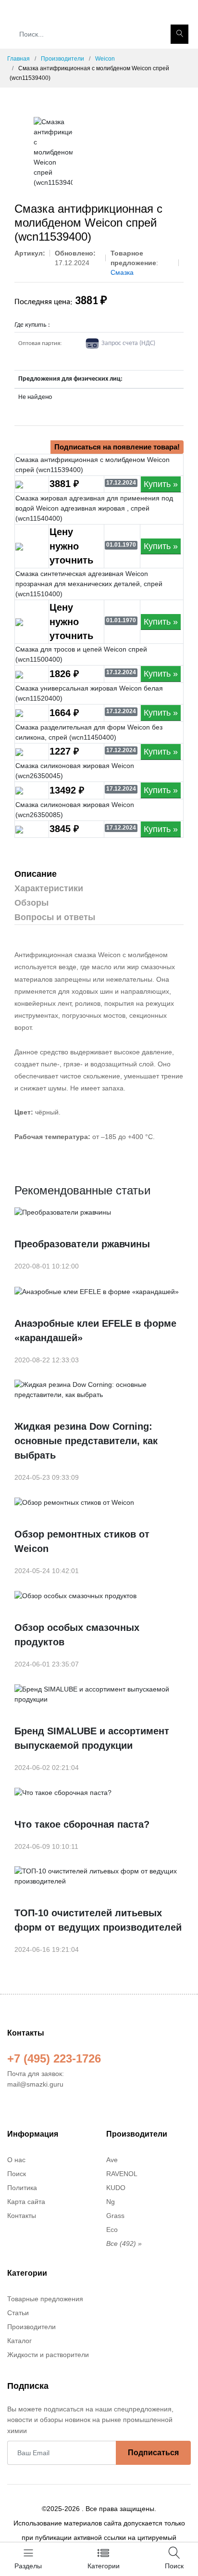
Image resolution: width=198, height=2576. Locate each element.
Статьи (18, 2313)
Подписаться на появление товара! (117, 447)
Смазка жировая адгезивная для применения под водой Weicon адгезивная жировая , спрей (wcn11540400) (94, 508)
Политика (22, 2188)
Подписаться (153, 2453)
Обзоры (31, 903)
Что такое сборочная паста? (82, 1824)
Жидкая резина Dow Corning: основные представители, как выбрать (86, 1441)
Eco (112, 2230)
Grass (115, 2216)
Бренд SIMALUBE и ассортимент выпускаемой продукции (92, 1738)
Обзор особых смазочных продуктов (77, 1635)
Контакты (22, 2216)
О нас (16, 2160)
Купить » (161, 484)
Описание (36, 874)
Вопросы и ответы (55, 917)
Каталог (19, 2341)
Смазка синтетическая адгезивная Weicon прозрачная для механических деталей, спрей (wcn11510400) (89, 584)
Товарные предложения (45, 2299)
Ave (112, 2160)
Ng (111, 2202)
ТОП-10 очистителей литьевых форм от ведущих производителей (98, 1920)
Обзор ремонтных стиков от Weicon (82, 1541)
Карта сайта (26, 2202)
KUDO (116, 2188)
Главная (19, 59)
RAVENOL (122, 2174)
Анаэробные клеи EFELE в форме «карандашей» (95, 1331)
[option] (53, 152)
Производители (62, 59)
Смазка (122, 272)
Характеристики (49, 888)
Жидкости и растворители (48, 2355)
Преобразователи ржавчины (82, 1244)
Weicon (105, 59)
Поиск (17, 2174)
